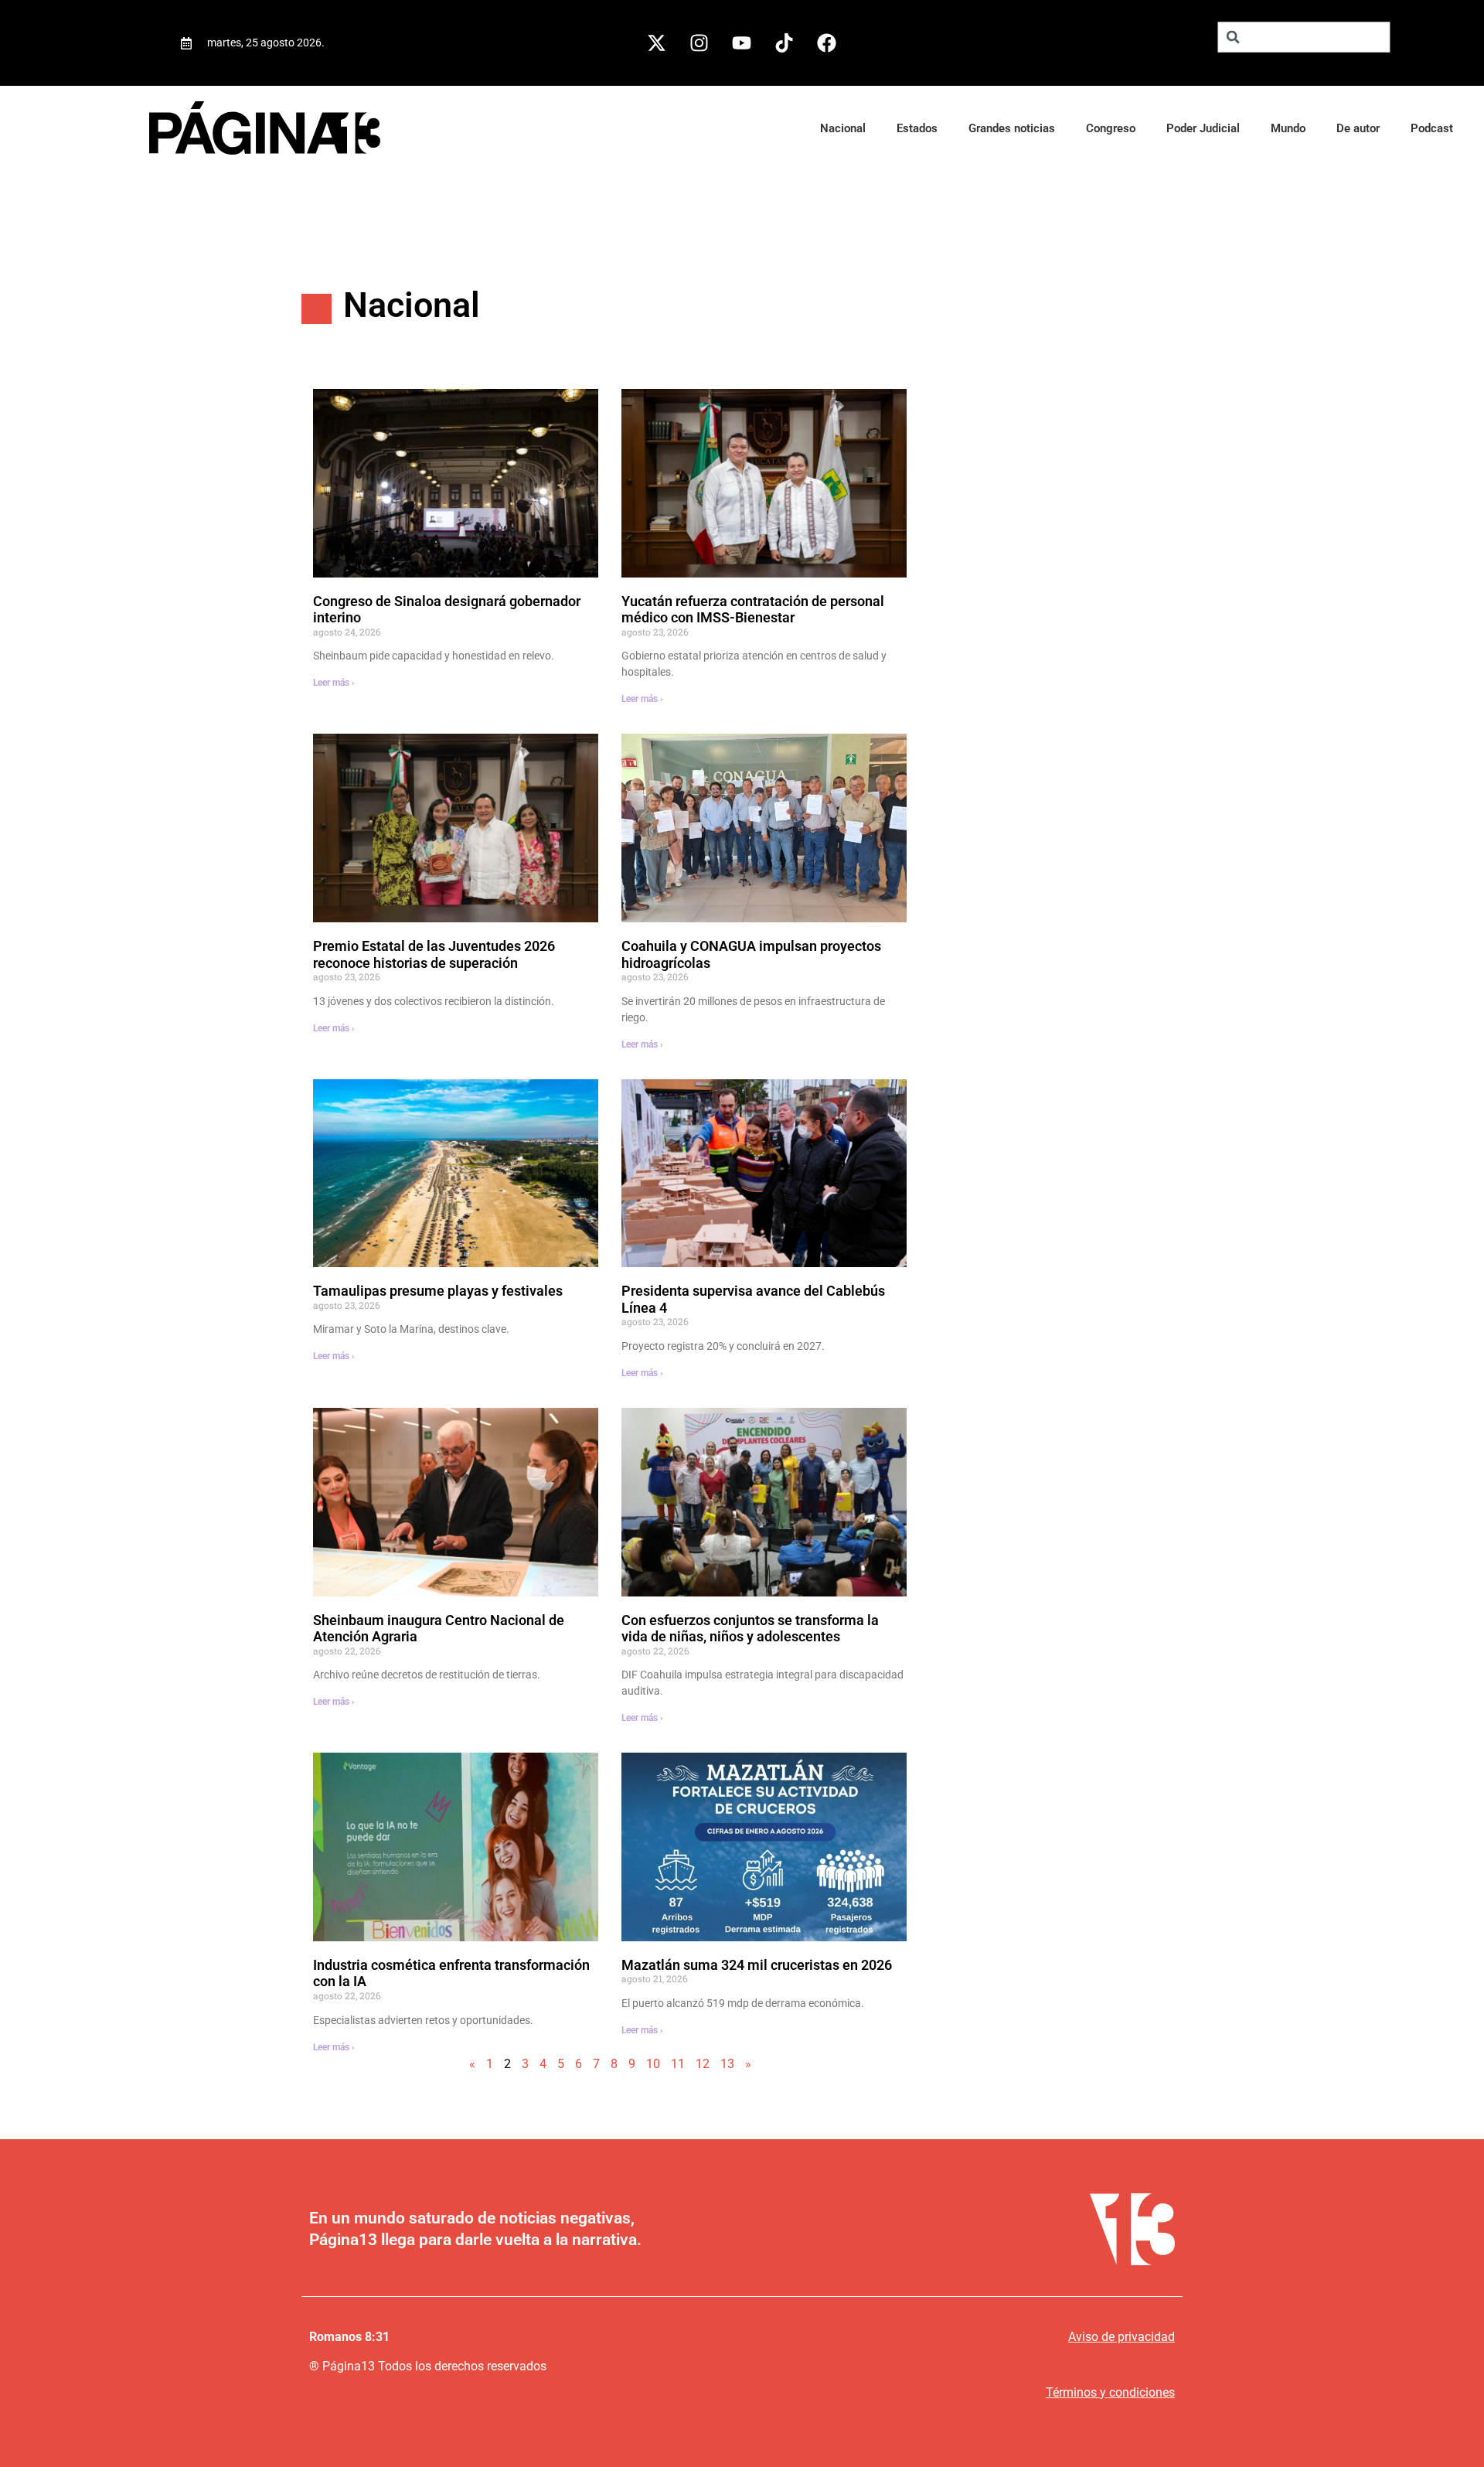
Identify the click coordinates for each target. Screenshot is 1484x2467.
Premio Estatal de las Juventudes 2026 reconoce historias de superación (434, 954)
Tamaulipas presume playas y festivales (438, 1291)
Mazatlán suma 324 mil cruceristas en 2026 (757, 1965)
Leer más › (334, 683)
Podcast (1432, 128)
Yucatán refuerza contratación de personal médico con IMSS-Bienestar (753, 610)
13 (727, 2064)
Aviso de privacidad (1122, 2337)
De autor (1358, 128)
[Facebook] (827, 43)
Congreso (1111, 128)
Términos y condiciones (1110, 2392)
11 (678, 2064)
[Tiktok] (785, 43)
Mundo (1288, 128)
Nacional (843, 128)
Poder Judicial (1203, 128)
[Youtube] (742, 43)
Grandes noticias (1012, 128)
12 (703, 2064)
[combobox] (1304, 37)
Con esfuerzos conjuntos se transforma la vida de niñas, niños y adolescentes (750, 1629)
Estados (917, 128)
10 (653, 2064)
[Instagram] (699, 43)
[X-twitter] (657, 43)
